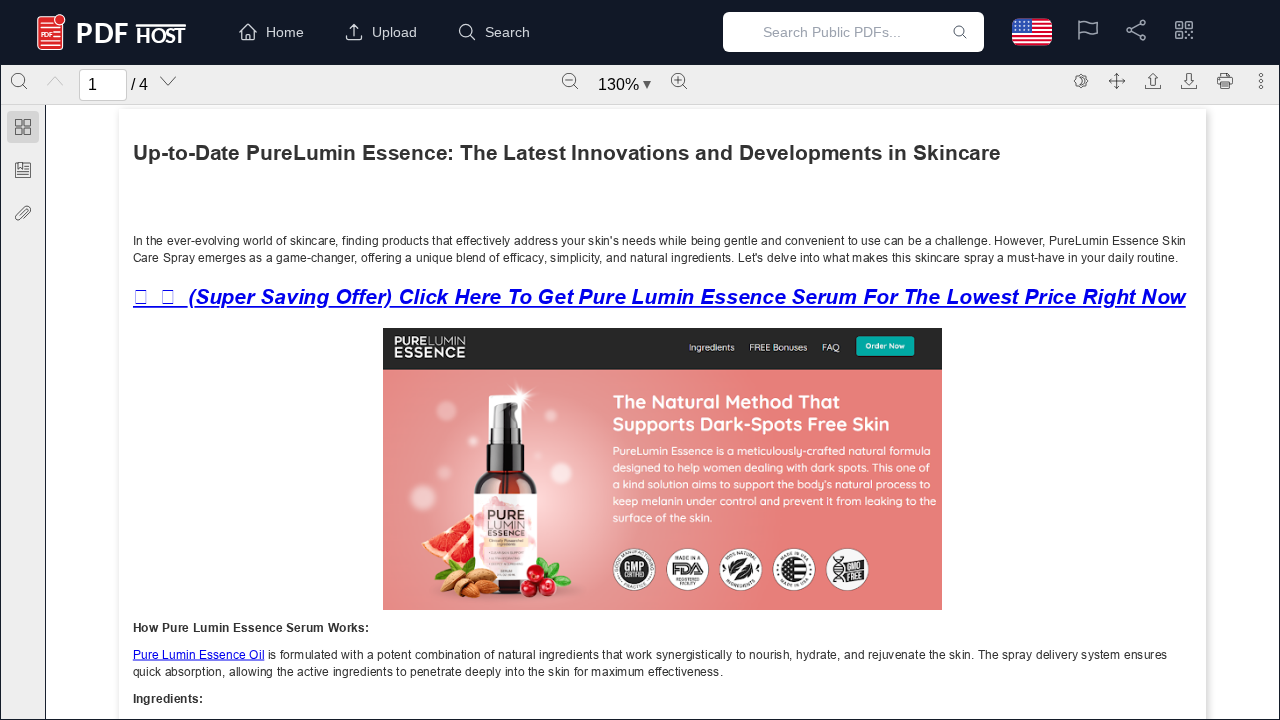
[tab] (23, 130)
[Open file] (1153, 81)
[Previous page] (55, 81)
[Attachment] (23, 213)
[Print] (1225, 81)
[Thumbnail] (23, 127)
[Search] (19, 81)
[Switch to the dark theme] (1081, 81)
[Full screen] (1117, 81)
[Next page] (168, 81)
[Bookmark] (23, 170)
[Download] (1189, 81)
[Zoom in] (679, 81)
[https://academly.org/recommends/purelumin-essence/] (658, 297)
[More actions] (1261, 81)
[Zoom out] (570, 81)
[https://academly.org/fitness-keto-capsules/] (198, 654)
